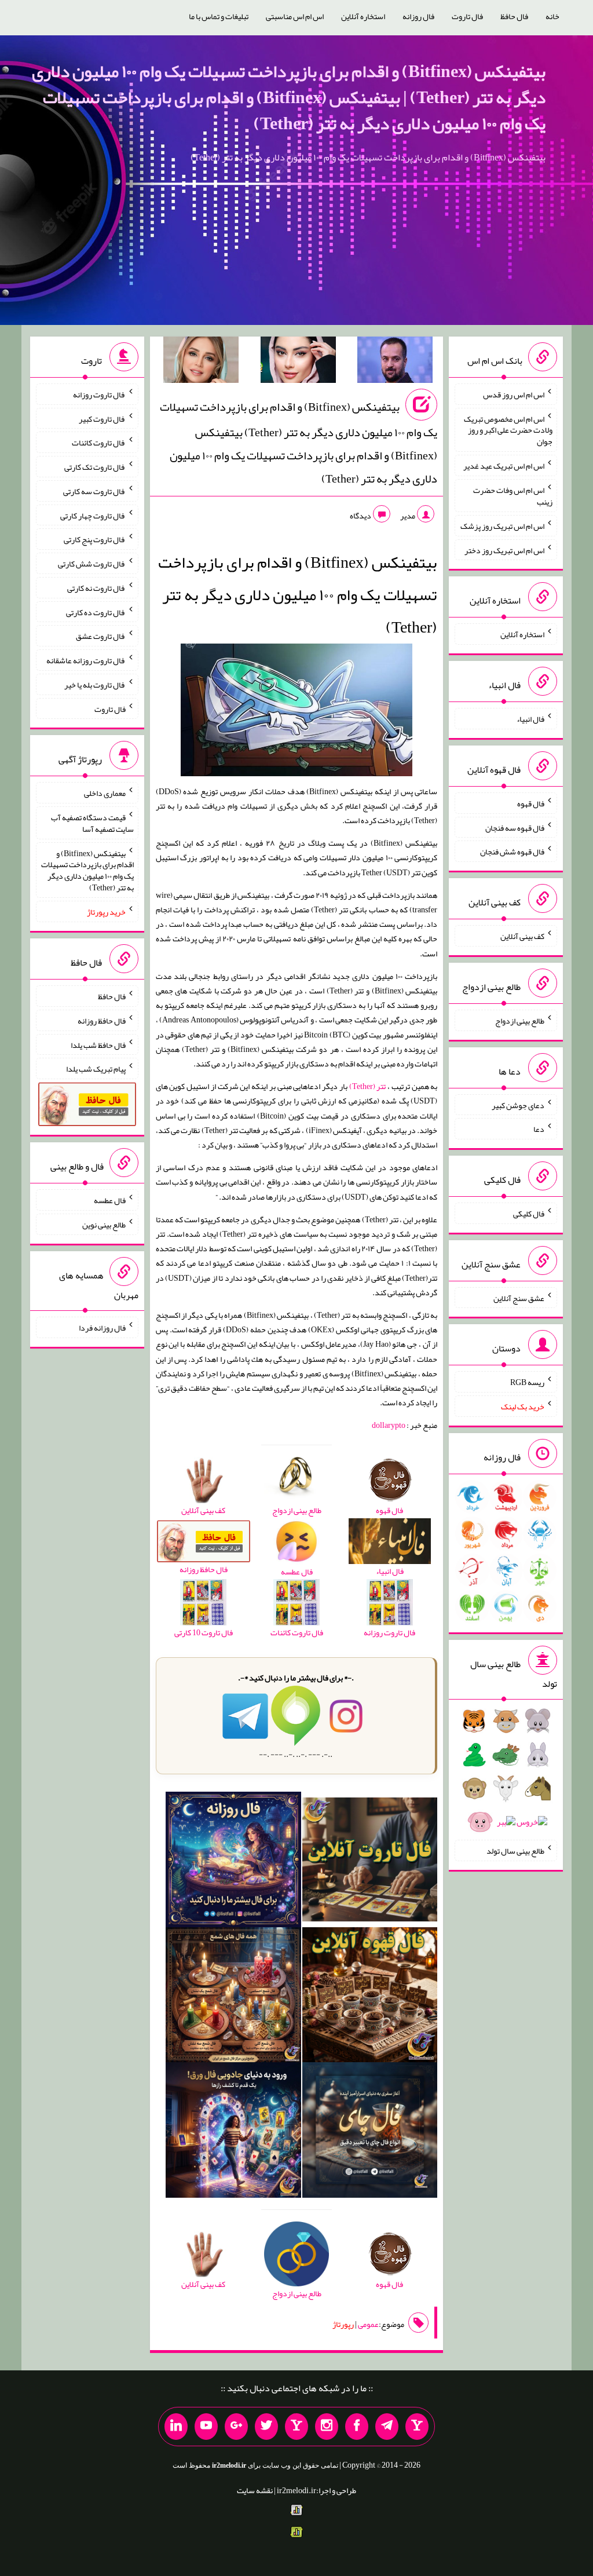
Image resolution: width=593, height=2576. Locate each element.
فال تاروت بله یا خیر (95, 685)
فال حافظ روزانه (102, 1021)
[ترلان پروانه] (298, 362)
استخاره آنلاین (363, 16)
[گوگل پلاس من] (236, 2427)
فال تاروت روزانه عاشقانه (86, 660)
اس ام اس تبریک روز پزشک (502, 526)
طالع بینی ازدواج (520, 1021)
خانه (552, 16)
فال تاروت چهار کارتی (93, 515)
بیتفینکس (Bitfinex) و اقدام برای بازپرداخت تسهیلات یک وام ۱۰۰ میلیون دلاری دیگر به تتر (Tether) (87, 870)
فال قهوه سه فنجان (515, 827)
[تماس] (296, 2427)
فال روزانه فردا (102, 1328)
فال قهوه (531, 803)
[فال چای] (370, 2132)
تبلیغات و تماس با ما (219, 16)
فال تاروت (467, 16)
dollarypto (389, 1425)
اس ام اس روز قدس (514, 394)
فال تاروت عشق (101, 636)
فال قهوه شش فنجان (512, 852)
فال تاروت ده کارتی (96, 612)
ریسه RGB (527, 1382)
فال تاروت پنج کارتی (95, 539)
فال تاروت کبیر (102, 418)
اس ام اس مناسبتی (295, 16)
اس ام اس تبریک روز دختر (504, 550)
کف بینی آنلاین (522, 936)
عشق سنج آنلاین (519, 1298)
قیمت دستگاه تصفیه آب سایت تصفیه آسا (92, 823)
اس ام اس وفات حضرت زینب (513, 496)
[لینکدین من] (176, 2427)
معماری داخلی (105, 793)
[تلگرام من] (387, 2427)
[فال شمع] (233, 1997)
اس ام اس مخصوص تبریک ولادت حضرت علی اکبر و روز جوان (508, 430)
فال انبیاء (530, 719)
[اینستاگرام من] (327, 2427)
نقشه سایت (255, 2490)
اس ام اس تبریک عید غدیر (504, 466)
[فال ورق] (233, 2132)
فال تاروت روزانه (99, 394)
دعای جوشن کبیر (518, 1105)
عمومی (368, 2324)
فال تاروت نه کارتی (96, 588)
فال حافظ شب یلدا (98, 1044)
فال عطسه (110, 1200)
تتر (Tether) (368, 1086)
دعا (539, 1129)
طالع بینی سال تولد (515, 1851)
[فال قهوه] (370, 1997)
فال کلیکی (529, 1214)
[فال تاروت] (370, 1862)
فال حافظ (514, 16)
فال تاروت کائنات (99, 443)
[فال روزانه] (233, 1862)
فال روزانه (418, 16)
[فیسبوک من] (357, 2427)
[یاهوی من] (417, 2427)
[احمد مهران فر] (395, 362)
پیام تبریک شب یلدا (96, 1069)
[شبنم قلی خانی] (201, 362)
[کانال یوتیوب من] (206, 2427)
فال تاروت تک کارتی (95, 467)
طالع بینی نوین (104, 1225)
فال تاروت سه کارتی (94, 491)
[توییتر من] (266, 2427)
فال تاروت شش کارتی (92, 564)
